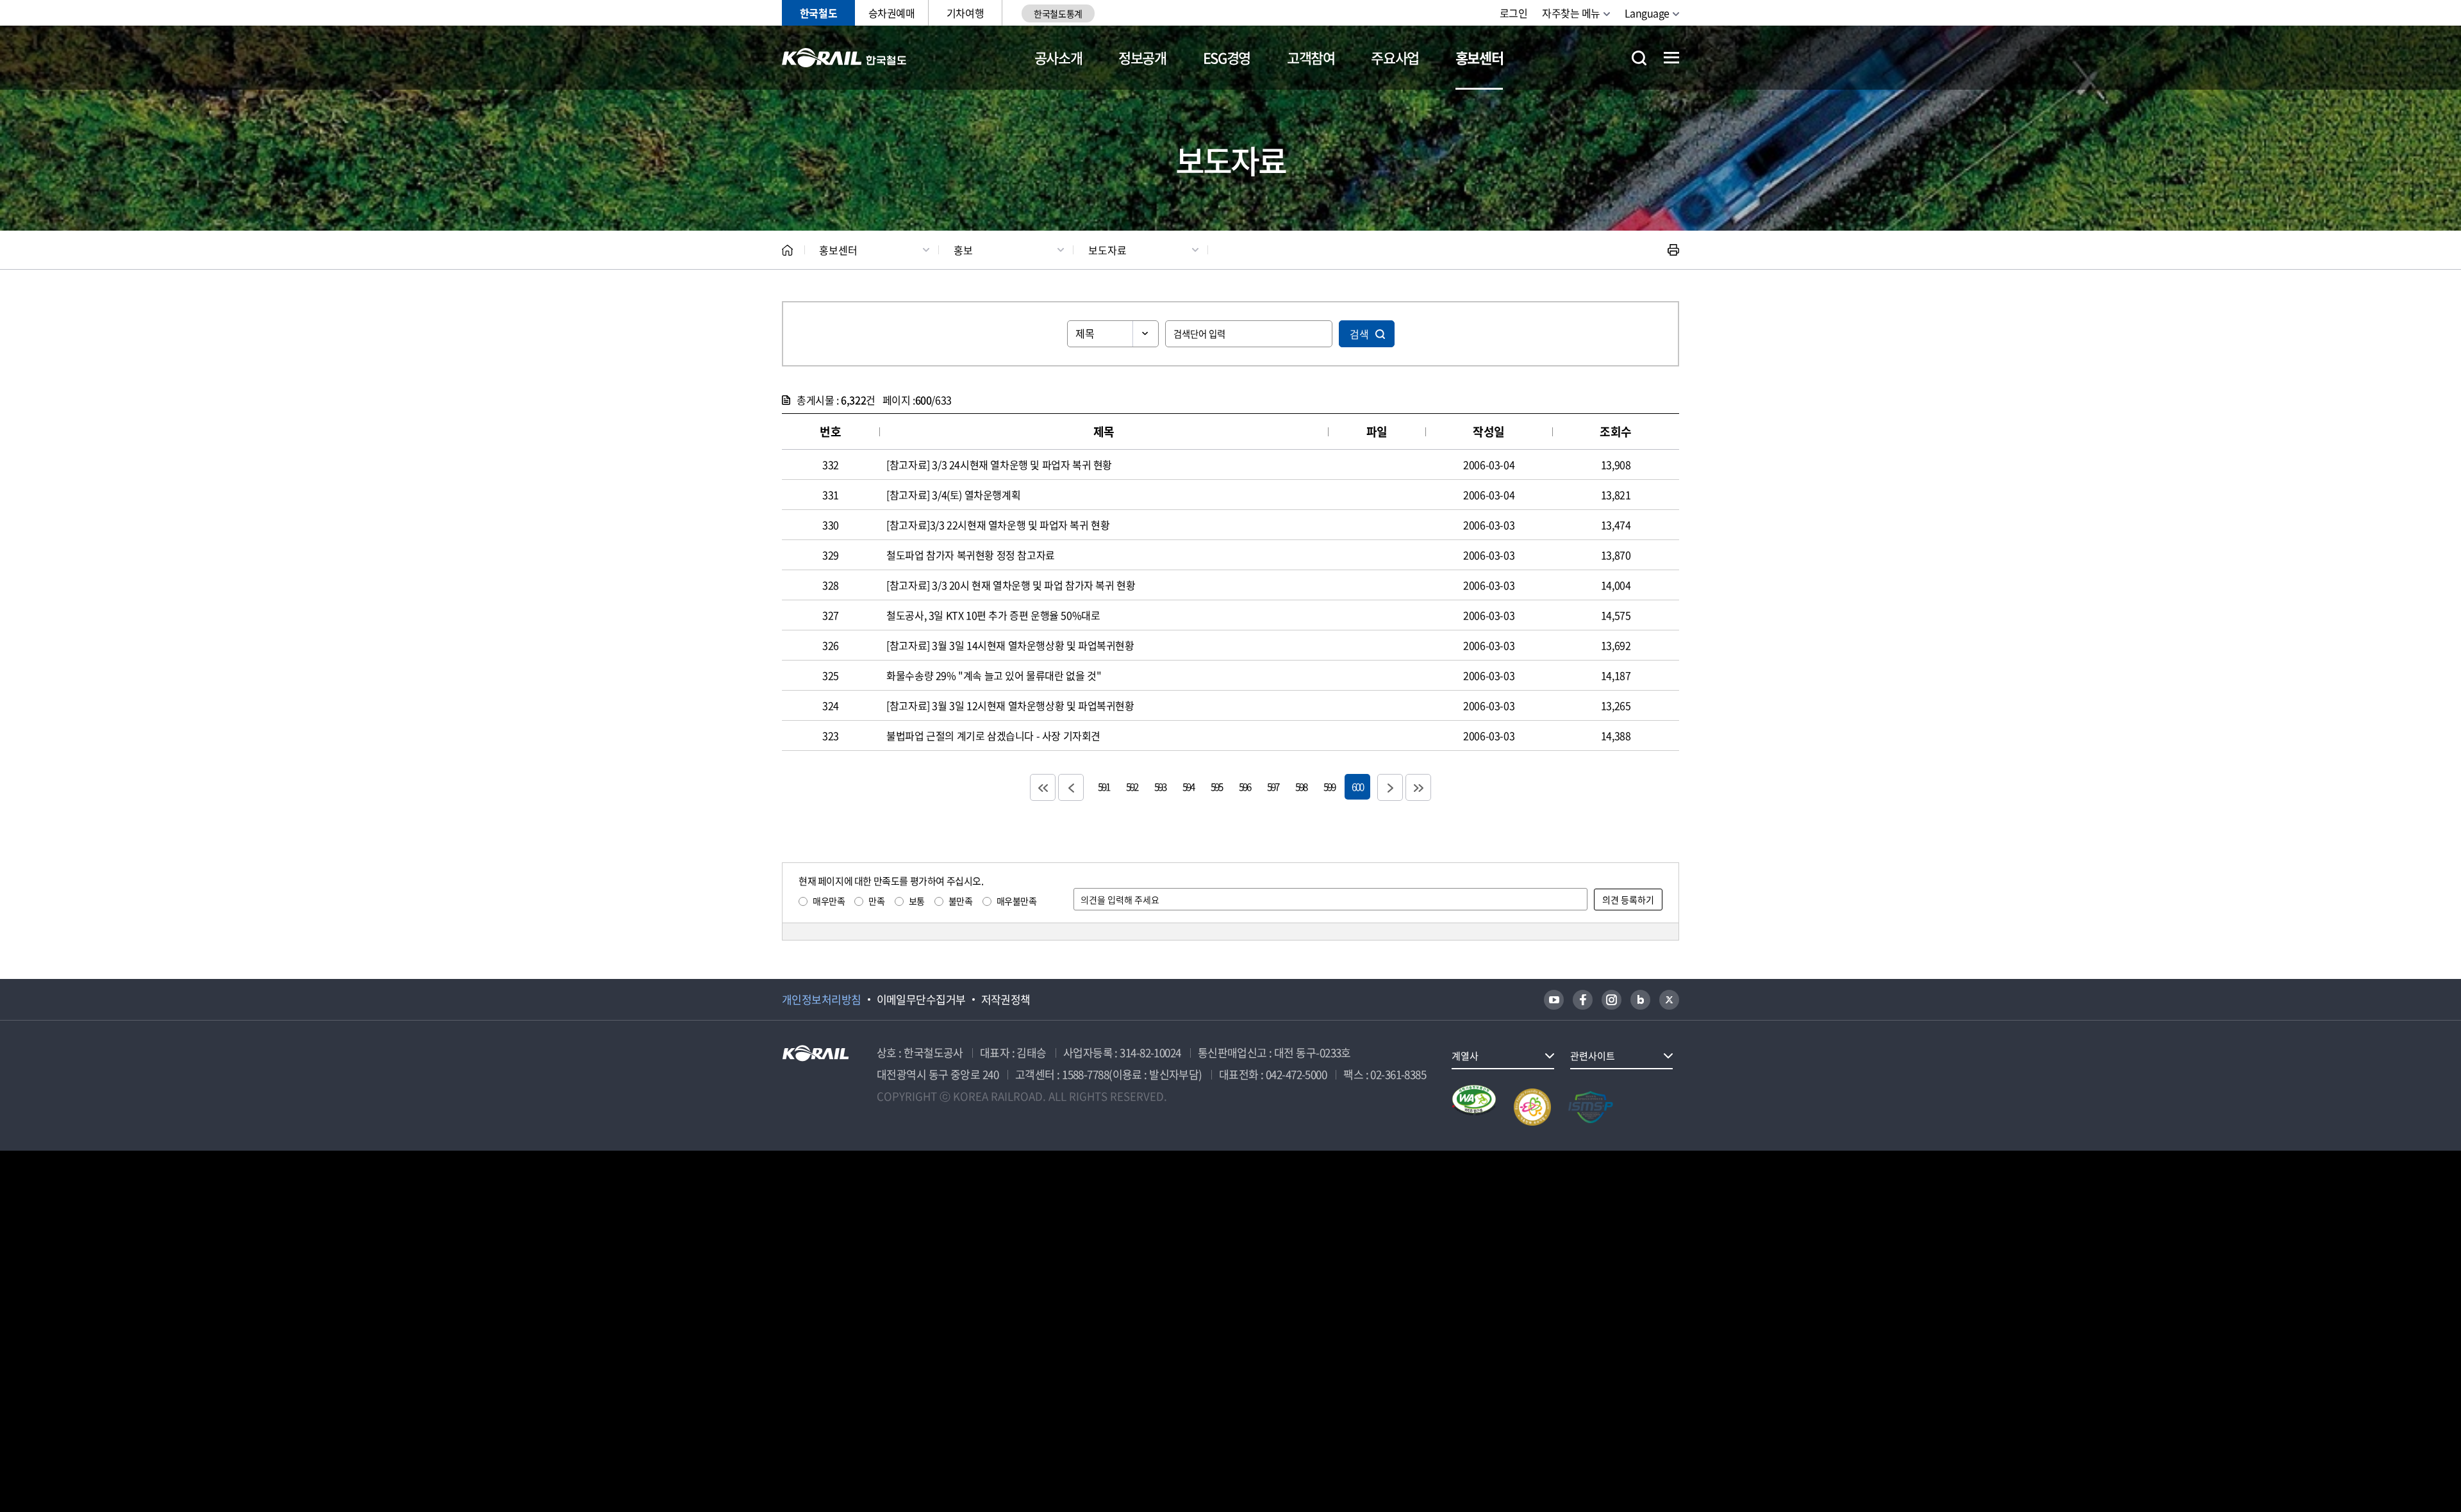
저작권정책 (1006, 999)
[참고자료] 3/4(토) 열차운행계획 (953, 495)
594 (1188, 786)
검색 (1359, 334)
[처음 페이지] (1043, 787)
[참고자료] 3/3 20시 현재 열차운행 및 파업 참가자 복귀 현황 (1011, 585)
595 (1216, 786)
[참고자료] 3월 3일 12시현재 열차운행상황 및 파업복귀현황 (1010, 705)
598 (1301, 786)
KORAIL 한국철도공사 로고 (844, 58)
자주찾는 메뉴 (1571, 13)
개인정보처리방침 (822, 999)
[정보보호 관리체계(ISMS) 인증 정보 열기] (1591, 1107)
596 (1245, 786)
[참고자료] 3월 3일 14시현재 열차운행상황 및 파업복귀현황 (1010, 645)
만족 (876, 901)
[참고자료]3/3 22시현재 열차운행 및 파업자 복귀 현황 (998, 525)
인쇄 (1673, 250)
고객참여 (1311, 57)
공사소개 (1058, 57)
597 (1273, 786)
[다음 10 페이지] (1390, 787)
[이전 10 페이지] (1071, 787)
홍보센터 (1479, 57)
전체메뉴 (1671, 58)
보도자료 (1107, 250)
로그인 (1514, 13)
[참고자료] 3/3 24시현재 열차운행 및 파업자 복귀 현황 (999, 464)
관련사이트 (1593, 1056)
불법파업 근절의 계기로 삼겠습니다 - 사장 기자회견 (993, 735)
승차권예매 (892, 13)
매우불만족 (1017, 901)
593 (1160, 786)
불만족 (961, 901)
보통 (917, 901)
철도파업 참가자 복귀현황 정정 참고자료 (971, 555)
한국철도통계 (1058, 13)
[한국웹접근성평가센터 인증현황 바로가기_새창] (1474, 1107)
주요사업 (1395, 57)
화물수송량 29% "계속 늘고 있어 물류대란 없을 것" (994, 675)
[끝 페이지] (1418, 787)
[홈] (787, 250)
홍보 (963, 250)
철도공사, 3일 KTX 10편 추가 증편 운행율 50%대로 (993, 615)
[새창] (1554, 1000)
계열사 (1465, 1056)
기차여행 (965, 13)
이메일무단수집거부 (921, 999)
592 (1132, 786)
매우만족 (829, 901)
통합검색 (1639, 58)
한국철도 (818, 13)
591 (1104, 786)
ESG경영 (1227, 57)
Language (1647, 13)
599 (1329, 786)
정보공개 (1142, 57)
